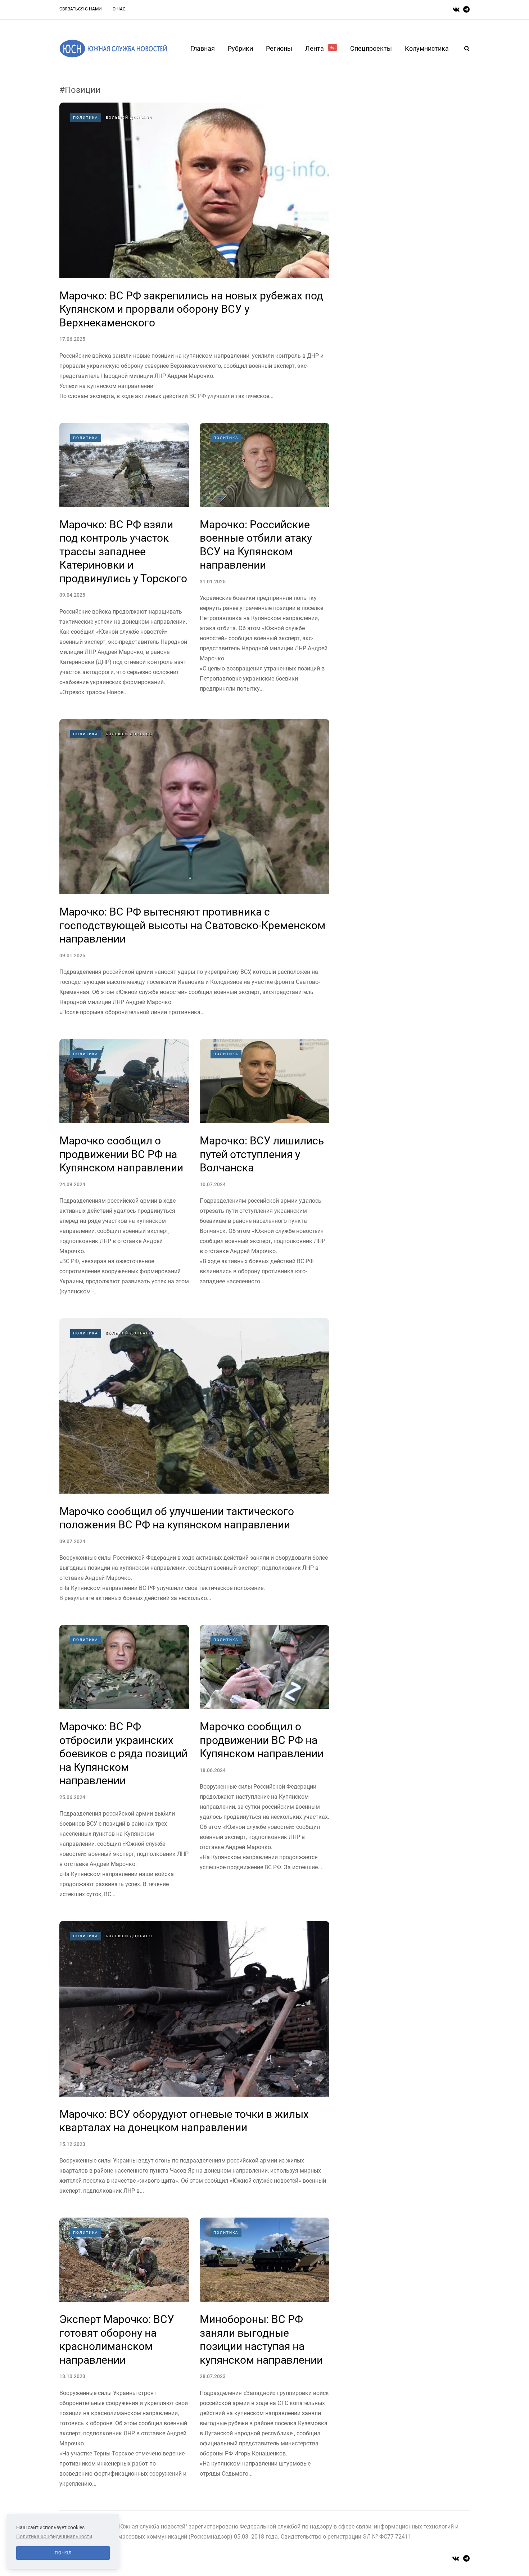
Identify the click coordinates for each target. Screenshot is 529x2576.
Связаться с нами (81, 9)
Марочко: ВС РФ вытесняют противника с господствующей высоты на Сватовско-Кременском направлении (192, 925)
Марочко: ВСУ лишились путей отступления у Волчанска (262, 1154)
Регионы (279, 48)
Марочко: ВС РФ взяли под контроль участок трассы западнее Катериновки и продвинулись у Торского (123, 552)
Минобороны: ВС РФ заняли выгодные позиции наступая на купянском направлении (261, 2340)
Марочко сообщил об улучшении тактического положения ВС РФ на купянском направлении (177, 1518)
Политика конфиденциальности (54, 2536)
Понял (63, 2553)
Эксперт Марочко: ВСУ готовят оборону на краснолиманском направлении (117, 2340)
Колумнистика (427, 48)
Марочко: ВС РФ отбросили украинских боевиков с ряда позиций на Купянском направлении (123, 1754)
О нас (119, 9)
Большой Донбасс (129, 117)
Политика (86, 117)
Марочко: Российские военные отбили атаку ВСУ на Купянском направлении (256, 545)
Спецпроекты (371, 48)
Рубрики (240, 48)
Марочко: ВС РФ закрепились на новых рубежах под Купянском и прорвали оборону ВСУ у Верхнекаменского (191, 309)
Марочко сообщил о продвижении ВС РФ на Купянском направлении (121, 1154)
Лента (320, 48)
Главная (203, 48)
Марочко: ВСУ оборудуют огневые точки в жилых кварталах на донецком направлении (184, 2121)
